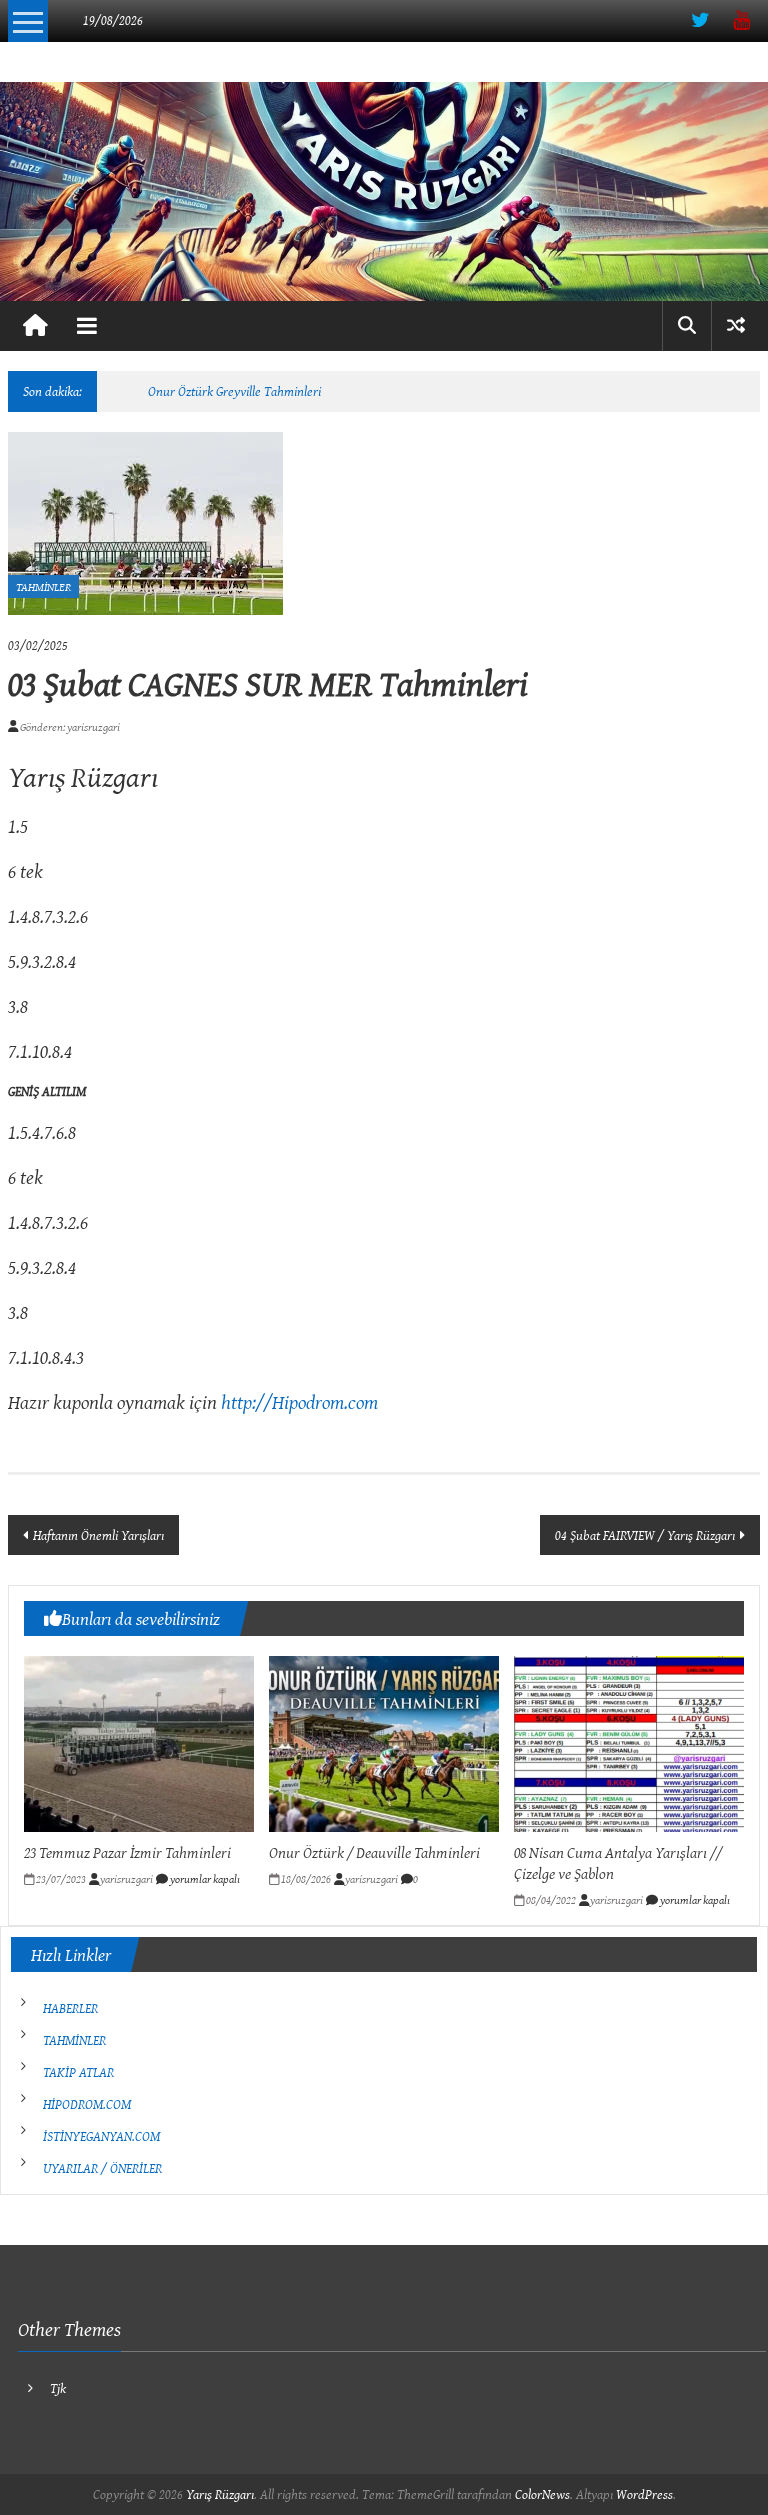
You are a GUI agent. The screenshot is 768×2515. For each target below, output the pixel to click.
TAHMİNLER (43, 586)
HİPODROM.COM (87, 2104)
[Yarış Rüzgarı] (384, 191)
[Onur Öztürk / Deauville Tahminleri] (384, 1742)
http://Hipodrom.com (299, 1401)
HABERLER (70, 2008)
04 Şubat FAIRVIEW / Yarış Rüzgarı (645, 1535)
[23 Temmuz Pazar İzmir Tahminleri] (139, 1742)
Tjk (58, 2388)
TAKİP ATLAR (78, 2072)
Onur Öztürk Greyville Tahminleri (234, 391)
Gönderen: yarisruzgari (69, 726)
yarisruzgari (126, 1878)
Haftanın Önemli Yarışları (98, 1535)
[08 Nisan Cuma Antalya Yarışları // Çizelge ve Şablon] (629, 1742)
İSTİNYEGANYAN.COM (101, 2136)
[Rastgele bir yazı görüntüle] (736, 325)
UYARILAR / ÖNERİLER (102, 2168)
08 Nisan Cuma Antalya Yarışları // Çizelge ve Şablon (618, 1862)
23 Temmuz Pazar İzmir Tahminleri (127, 1852)
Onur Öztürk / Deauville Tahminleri (374, 1852)
